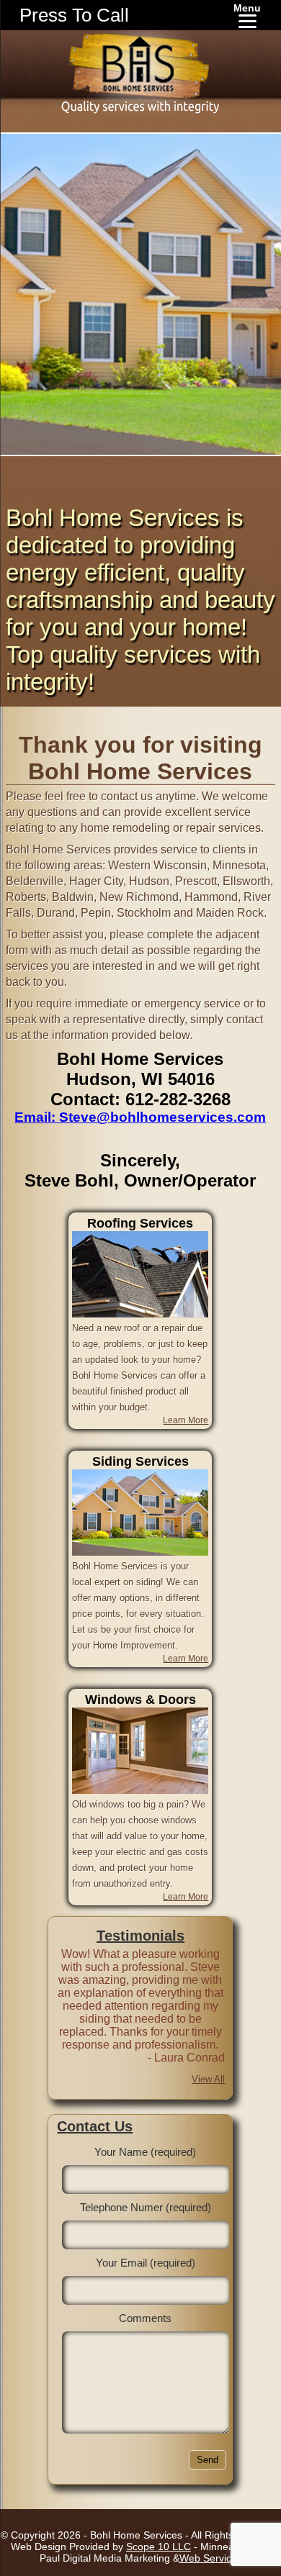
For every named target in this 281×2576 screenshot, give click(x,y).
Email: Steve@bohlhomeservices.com (140, 1117)
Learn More (186, 1420)
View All (208, 2079)
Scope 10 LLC (159, 2546)
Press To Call (74, 15)
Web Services (211, 2558)
